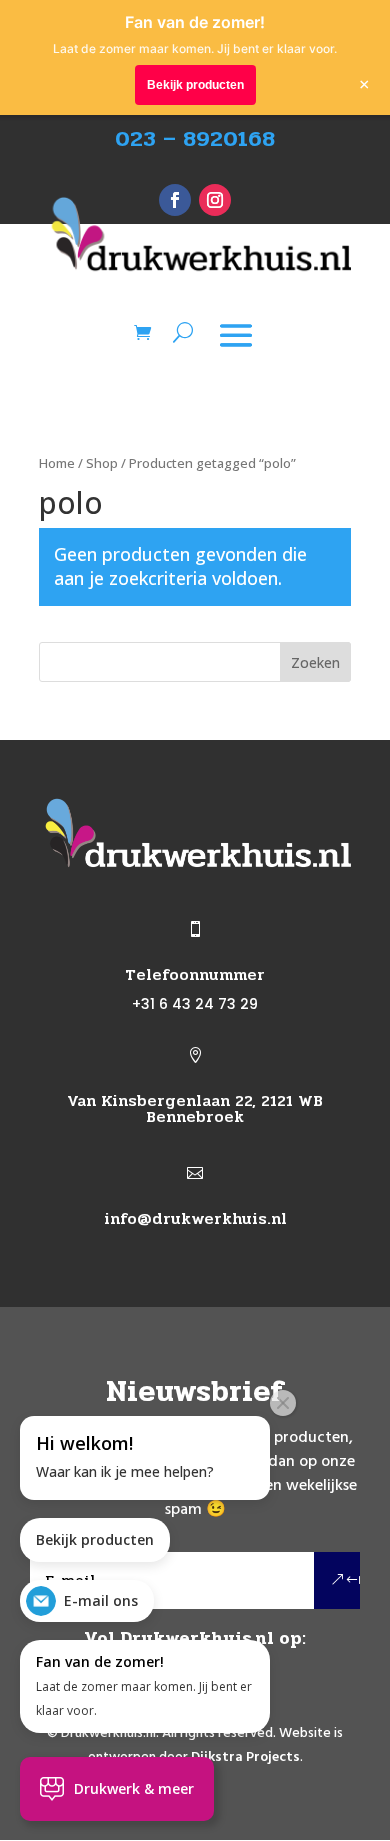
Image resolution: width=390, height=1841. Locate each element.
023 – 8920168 (195, 139)
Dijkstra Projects (245, 1757)
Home (57, 463)
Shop (102, 463)
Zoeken (315, 662)
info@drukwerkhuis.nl (195, 1218)
